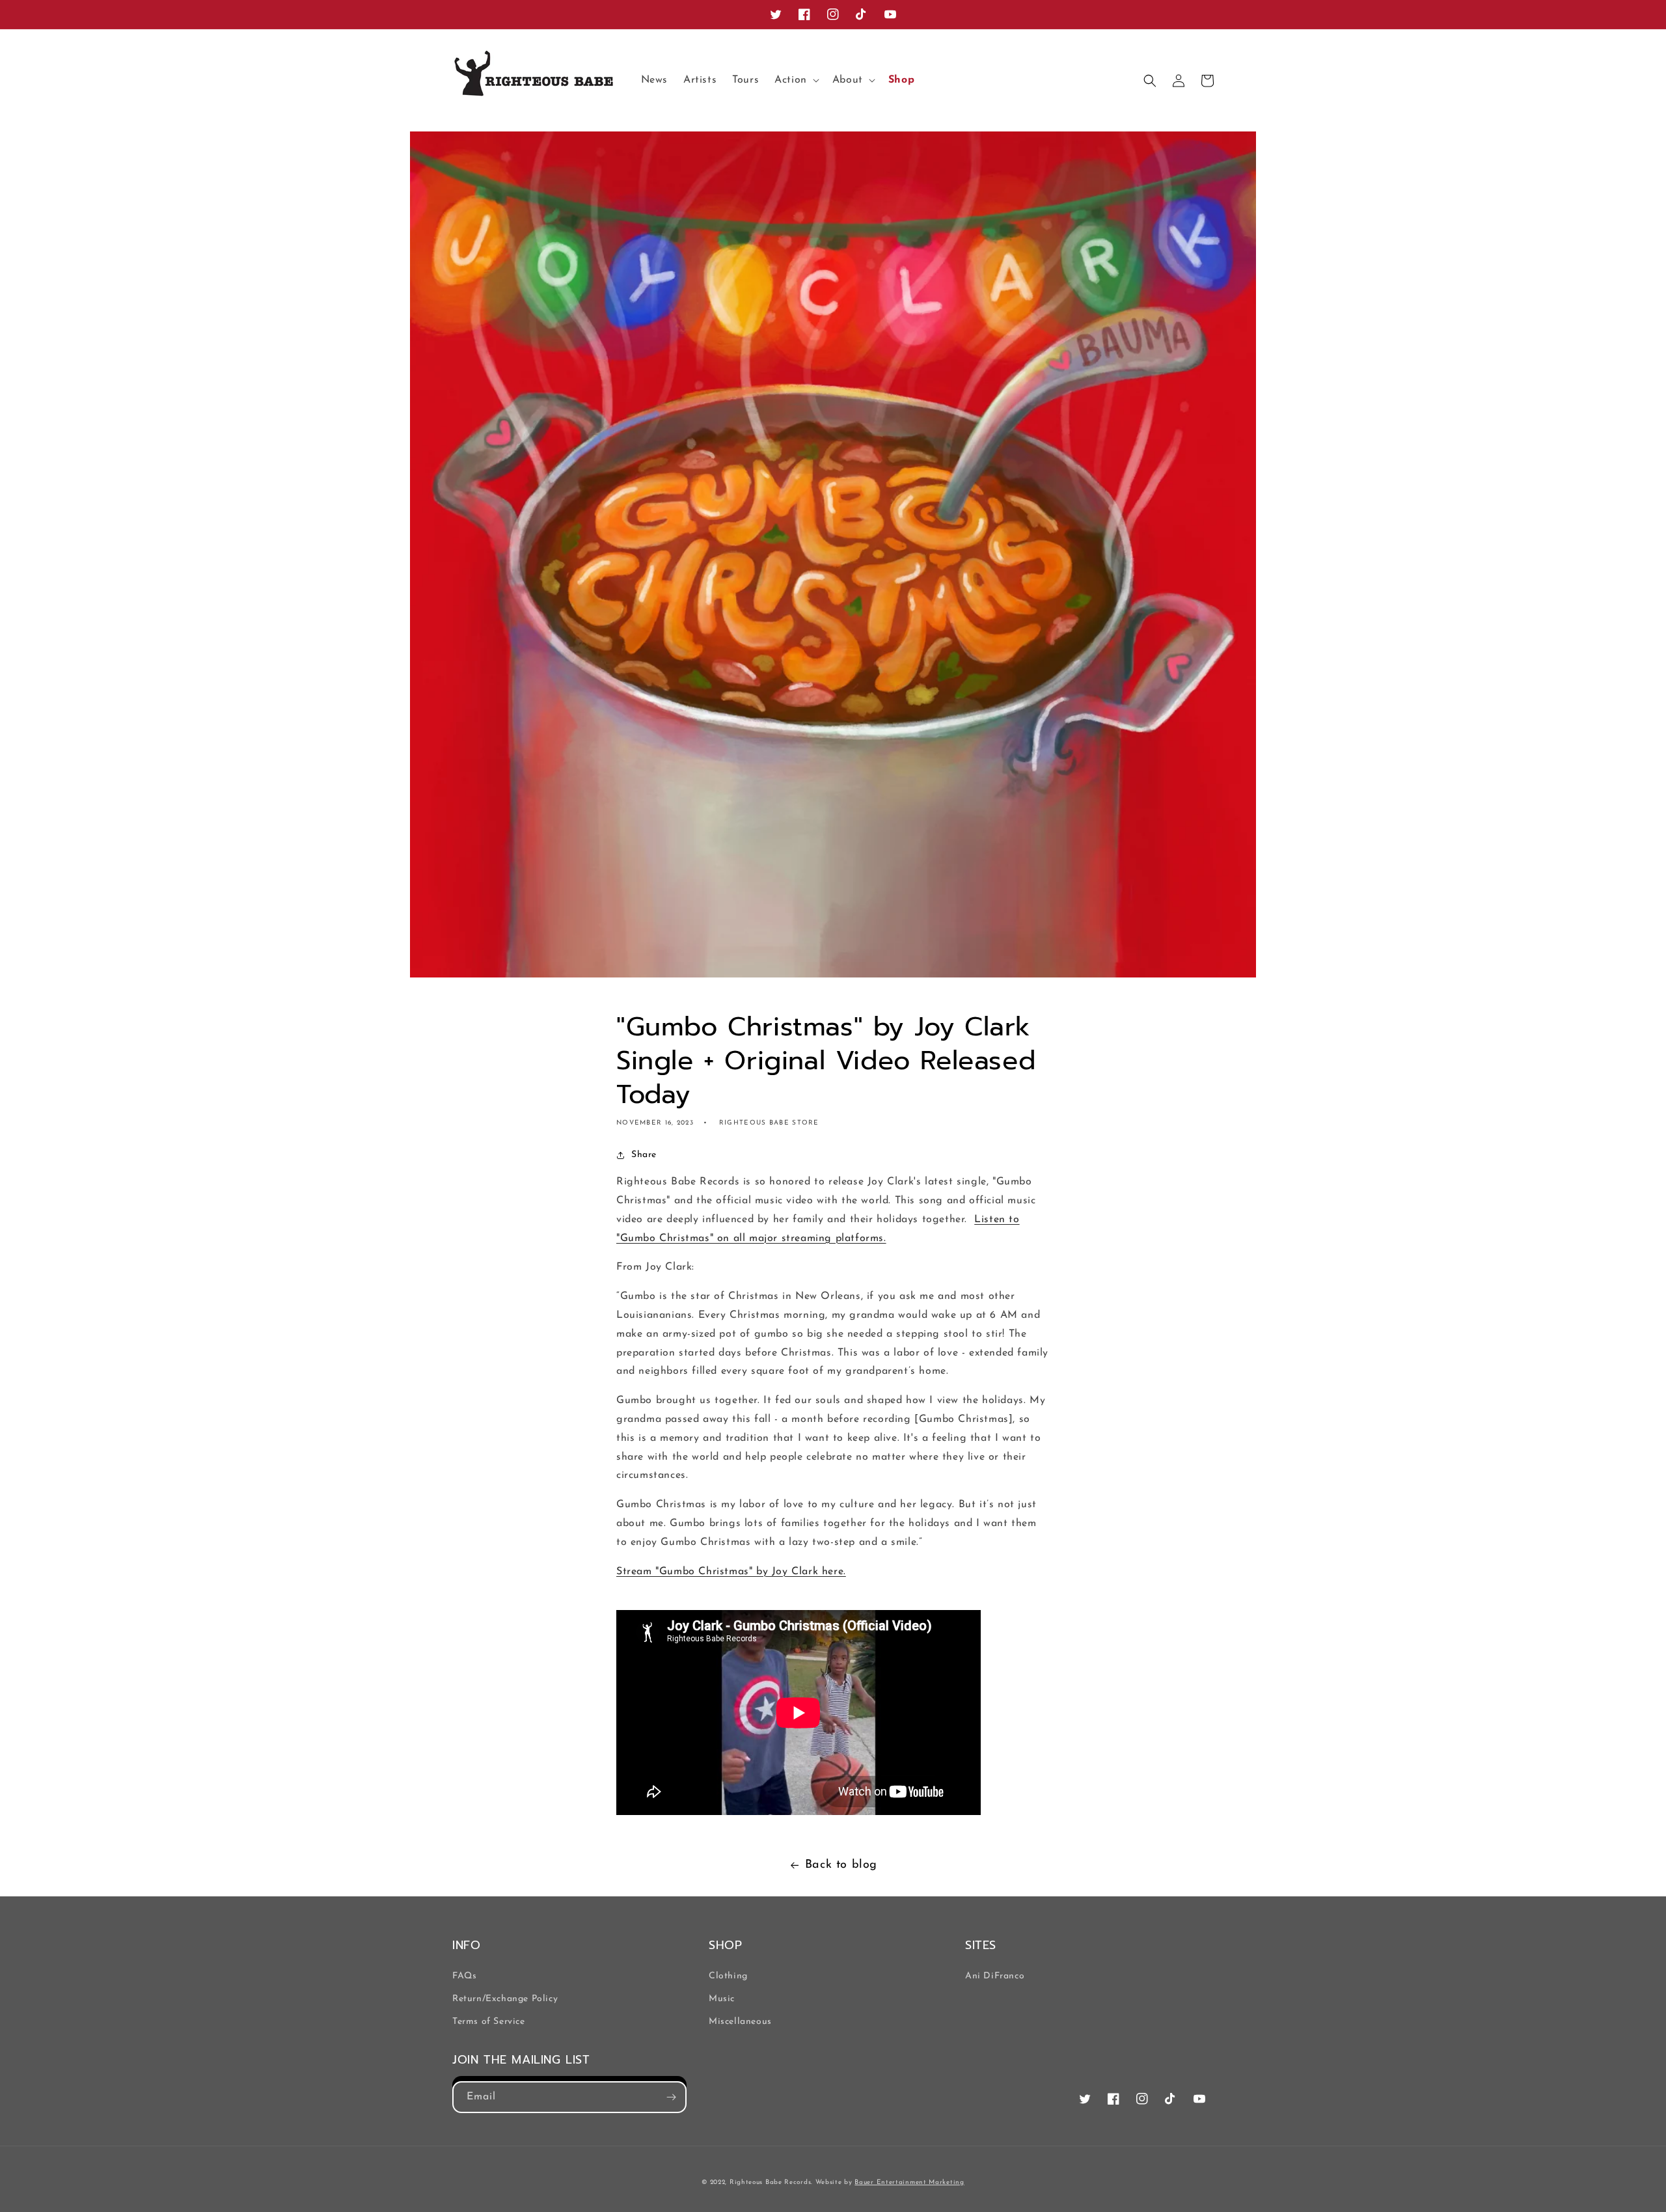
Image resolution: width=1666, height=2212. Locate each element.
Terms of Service (489, 2022)
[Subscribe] (671, 2097)
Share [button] (644, 1155)
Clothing (728, 1976)
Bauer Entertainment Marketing (909, 2182)
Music (722, 1999)
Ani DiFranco (995, 1976)
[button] (796, 80)
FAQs (464, 1976)
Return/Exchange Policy (505, 1999)
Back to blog (841, 1865)
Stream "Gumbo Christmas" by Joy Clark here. (731, 1572)
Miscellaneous (740, 2022)
